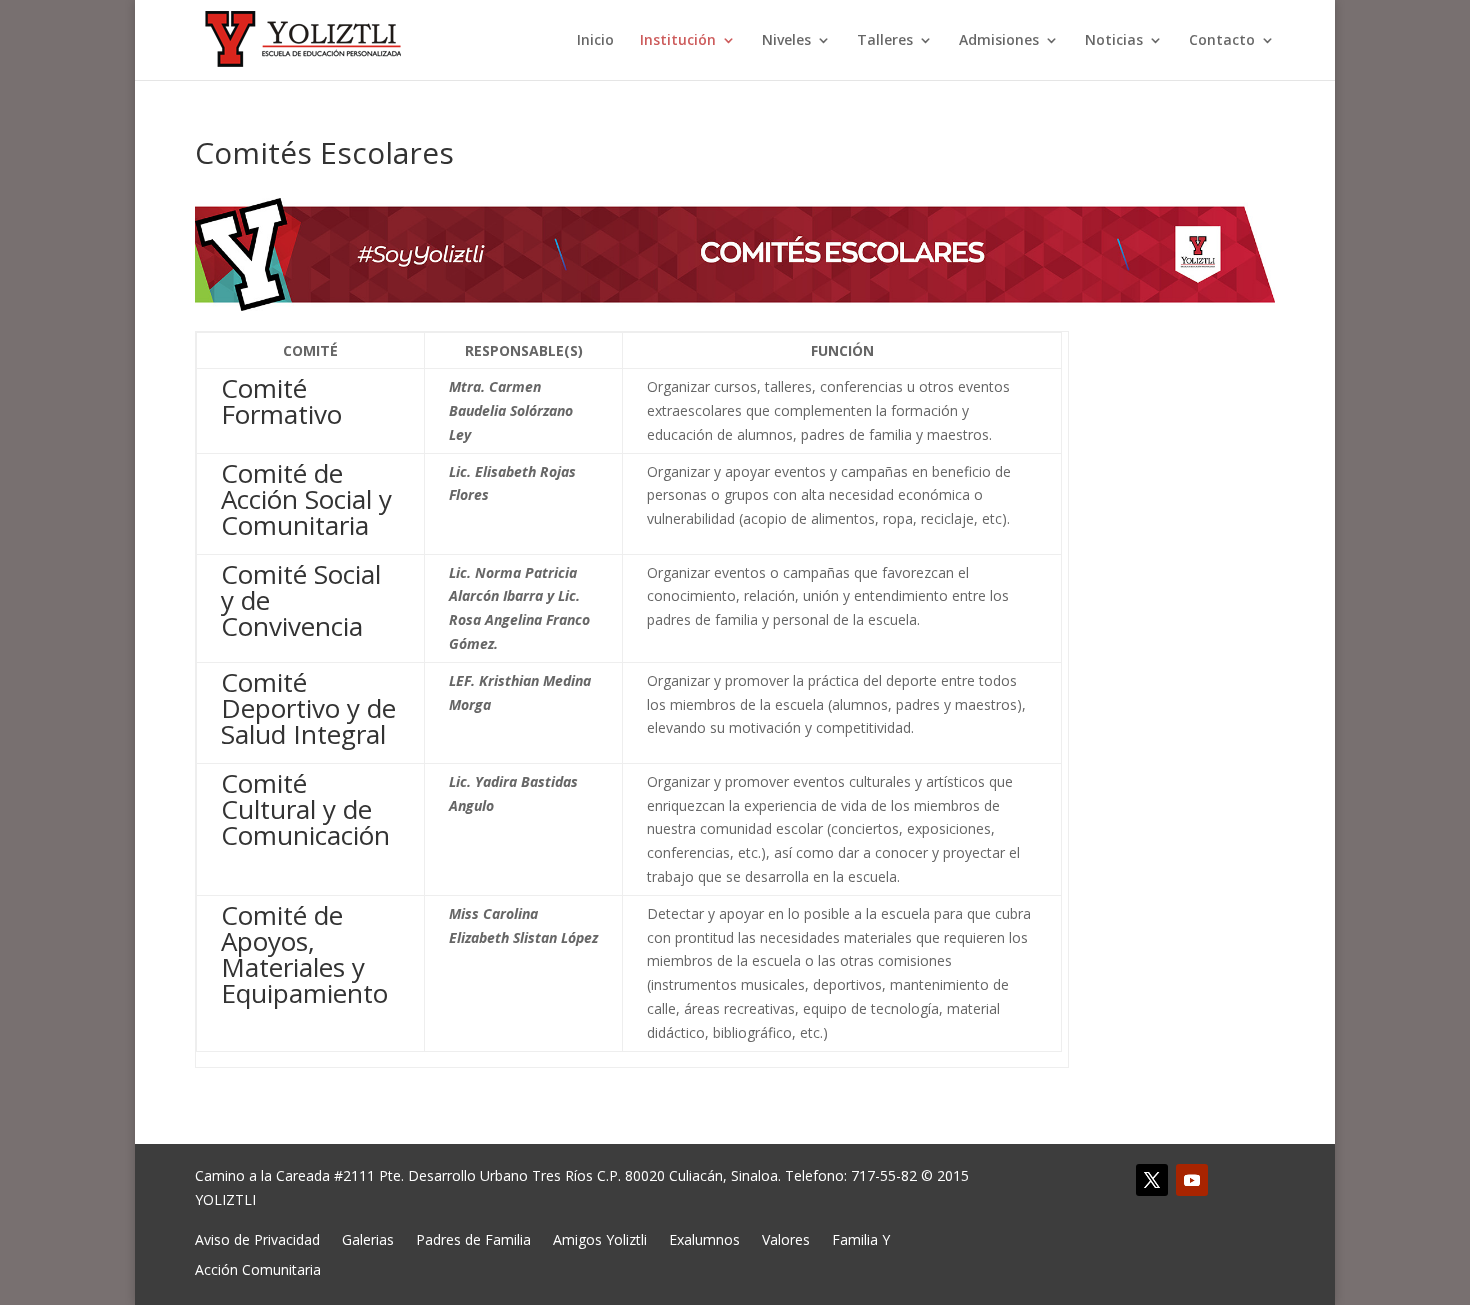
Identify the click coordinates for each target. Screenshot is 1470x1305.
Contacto (1222, 41)
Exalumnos (704, 1238)
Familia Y (861, 1238)
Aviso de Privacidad (257, 1238)
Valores (786, 1238)
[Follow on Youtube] (1192, 1180)
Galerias (368, 1238)
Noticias (1114, 41)
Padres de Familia (473, 1238)
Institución (678, 41)
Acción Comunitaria (258, 1268)
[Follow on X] (1152, 1180)
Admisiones (999, 41)
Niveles (786, 41)
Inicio (595, 41)
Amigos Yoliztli (600, 1238)
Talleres (885, 41)
